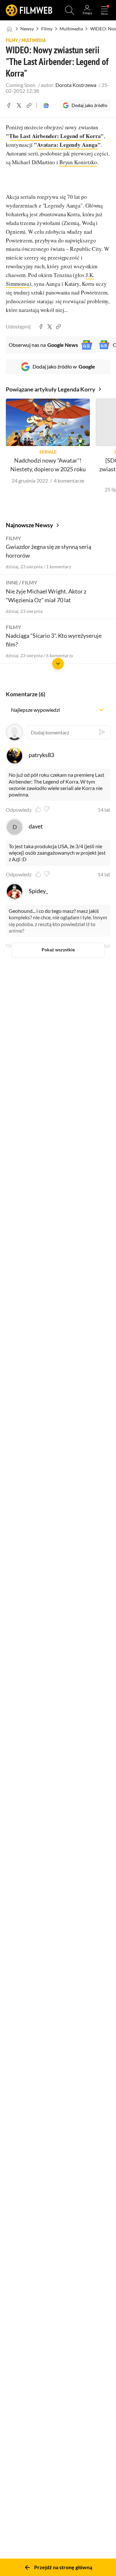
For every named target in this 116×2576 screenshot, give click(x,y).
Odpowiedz (19, 810)
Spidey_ (38, 891)
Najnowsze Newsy (29, 525)
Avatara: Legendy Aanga (67, 145)
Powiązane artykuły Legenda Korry (51, 389)
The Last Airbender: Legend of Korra (55, 136)
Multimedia (71, 29)
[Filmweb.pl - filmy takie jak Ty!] (29, 10)
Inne (12, 582)
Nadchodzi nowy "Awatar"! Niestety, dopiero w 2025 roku (48, 465)
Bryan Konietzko (78, 162)
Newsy (27, 29)
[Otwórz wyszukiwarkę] (70, 10)
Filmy (47, 29)
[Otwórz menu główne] (104, 10)
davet (36, 826)
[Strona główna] (10, 29)
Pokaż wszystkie (58, 950)
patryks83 (41, 755)
